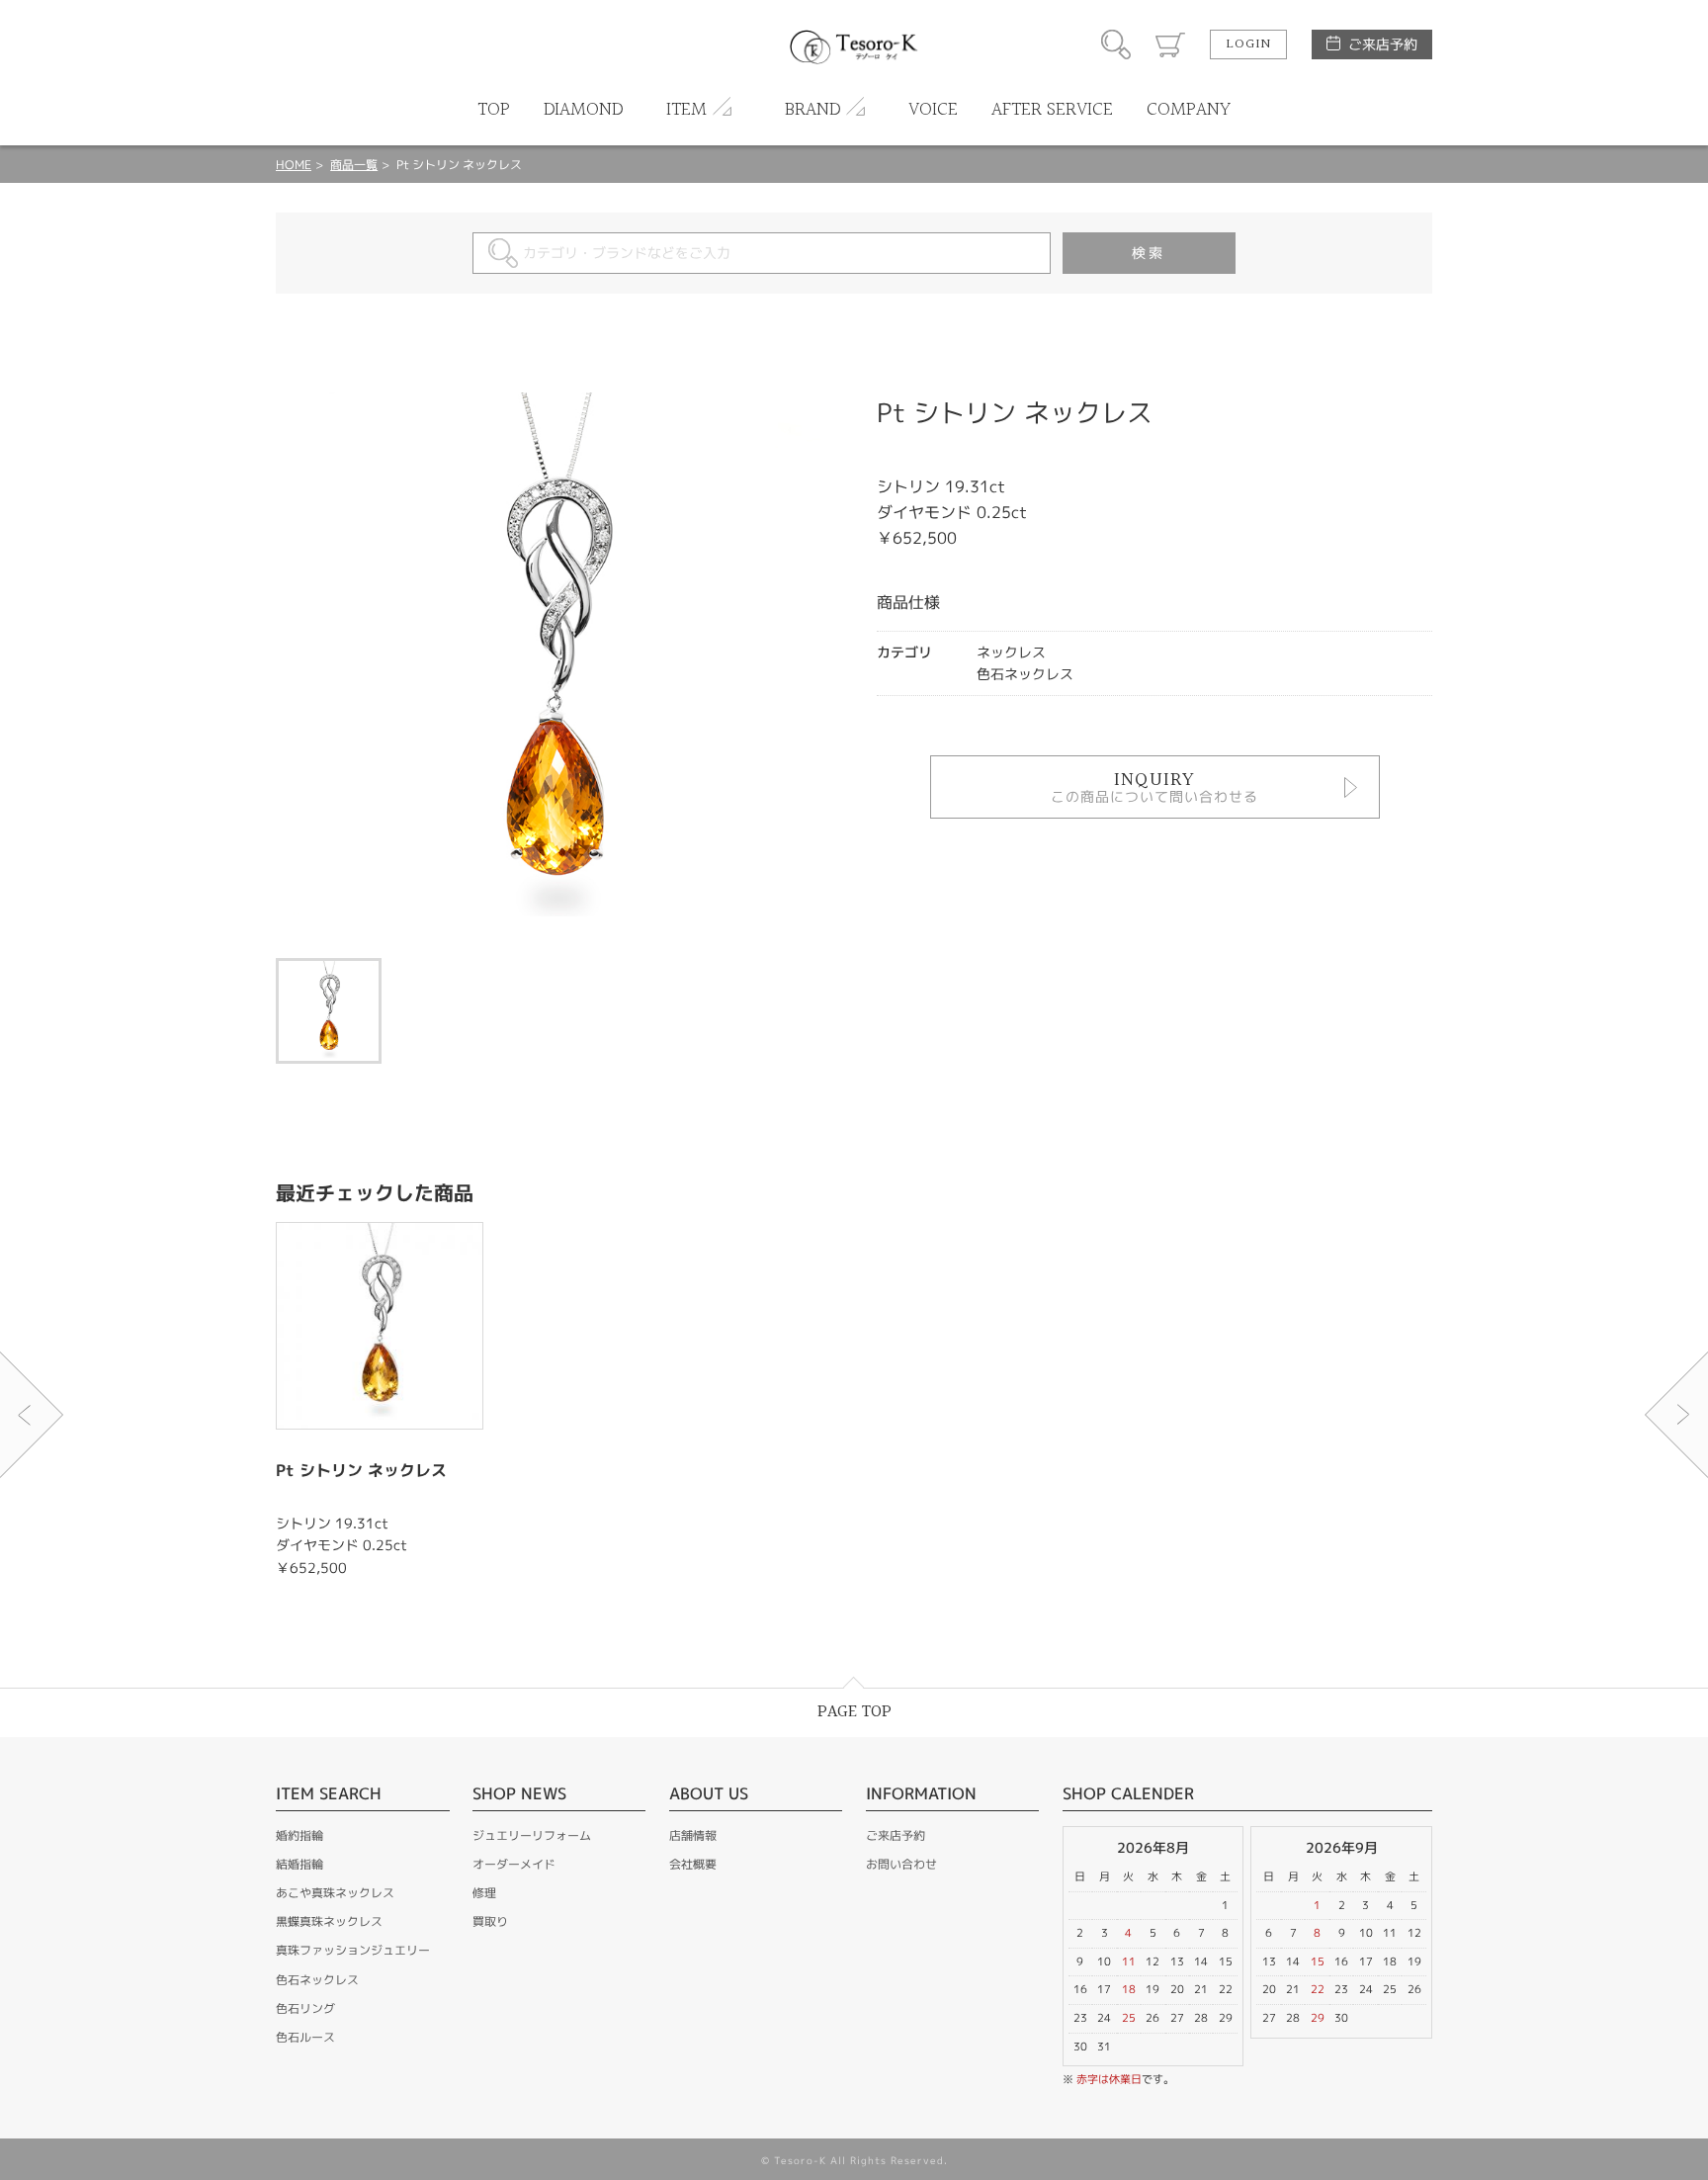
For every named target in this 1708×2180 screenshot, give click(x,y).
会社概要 (693, 1864)
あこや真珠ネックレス (335, 1893)
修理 (484, 1893)
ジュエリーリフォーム (532, 1835)
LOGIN (1248, 44)
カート (1170, 44)
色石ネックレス (317, 1980)
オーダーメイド (514, 1864)
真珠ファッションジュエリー (353, 1950)
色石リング (305, 2008)
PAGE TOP (854, 1712)
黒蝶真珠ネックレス (329, 1921)
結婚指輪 (299, 1864)
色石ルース (305, 2037)
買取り (490, 1921)
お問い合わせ (901, 1864)
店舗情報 (693, 1835)
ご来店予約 (1383, 44)
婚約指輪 (299, 1835)
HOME (294, 165)
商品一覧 (354, 165)
